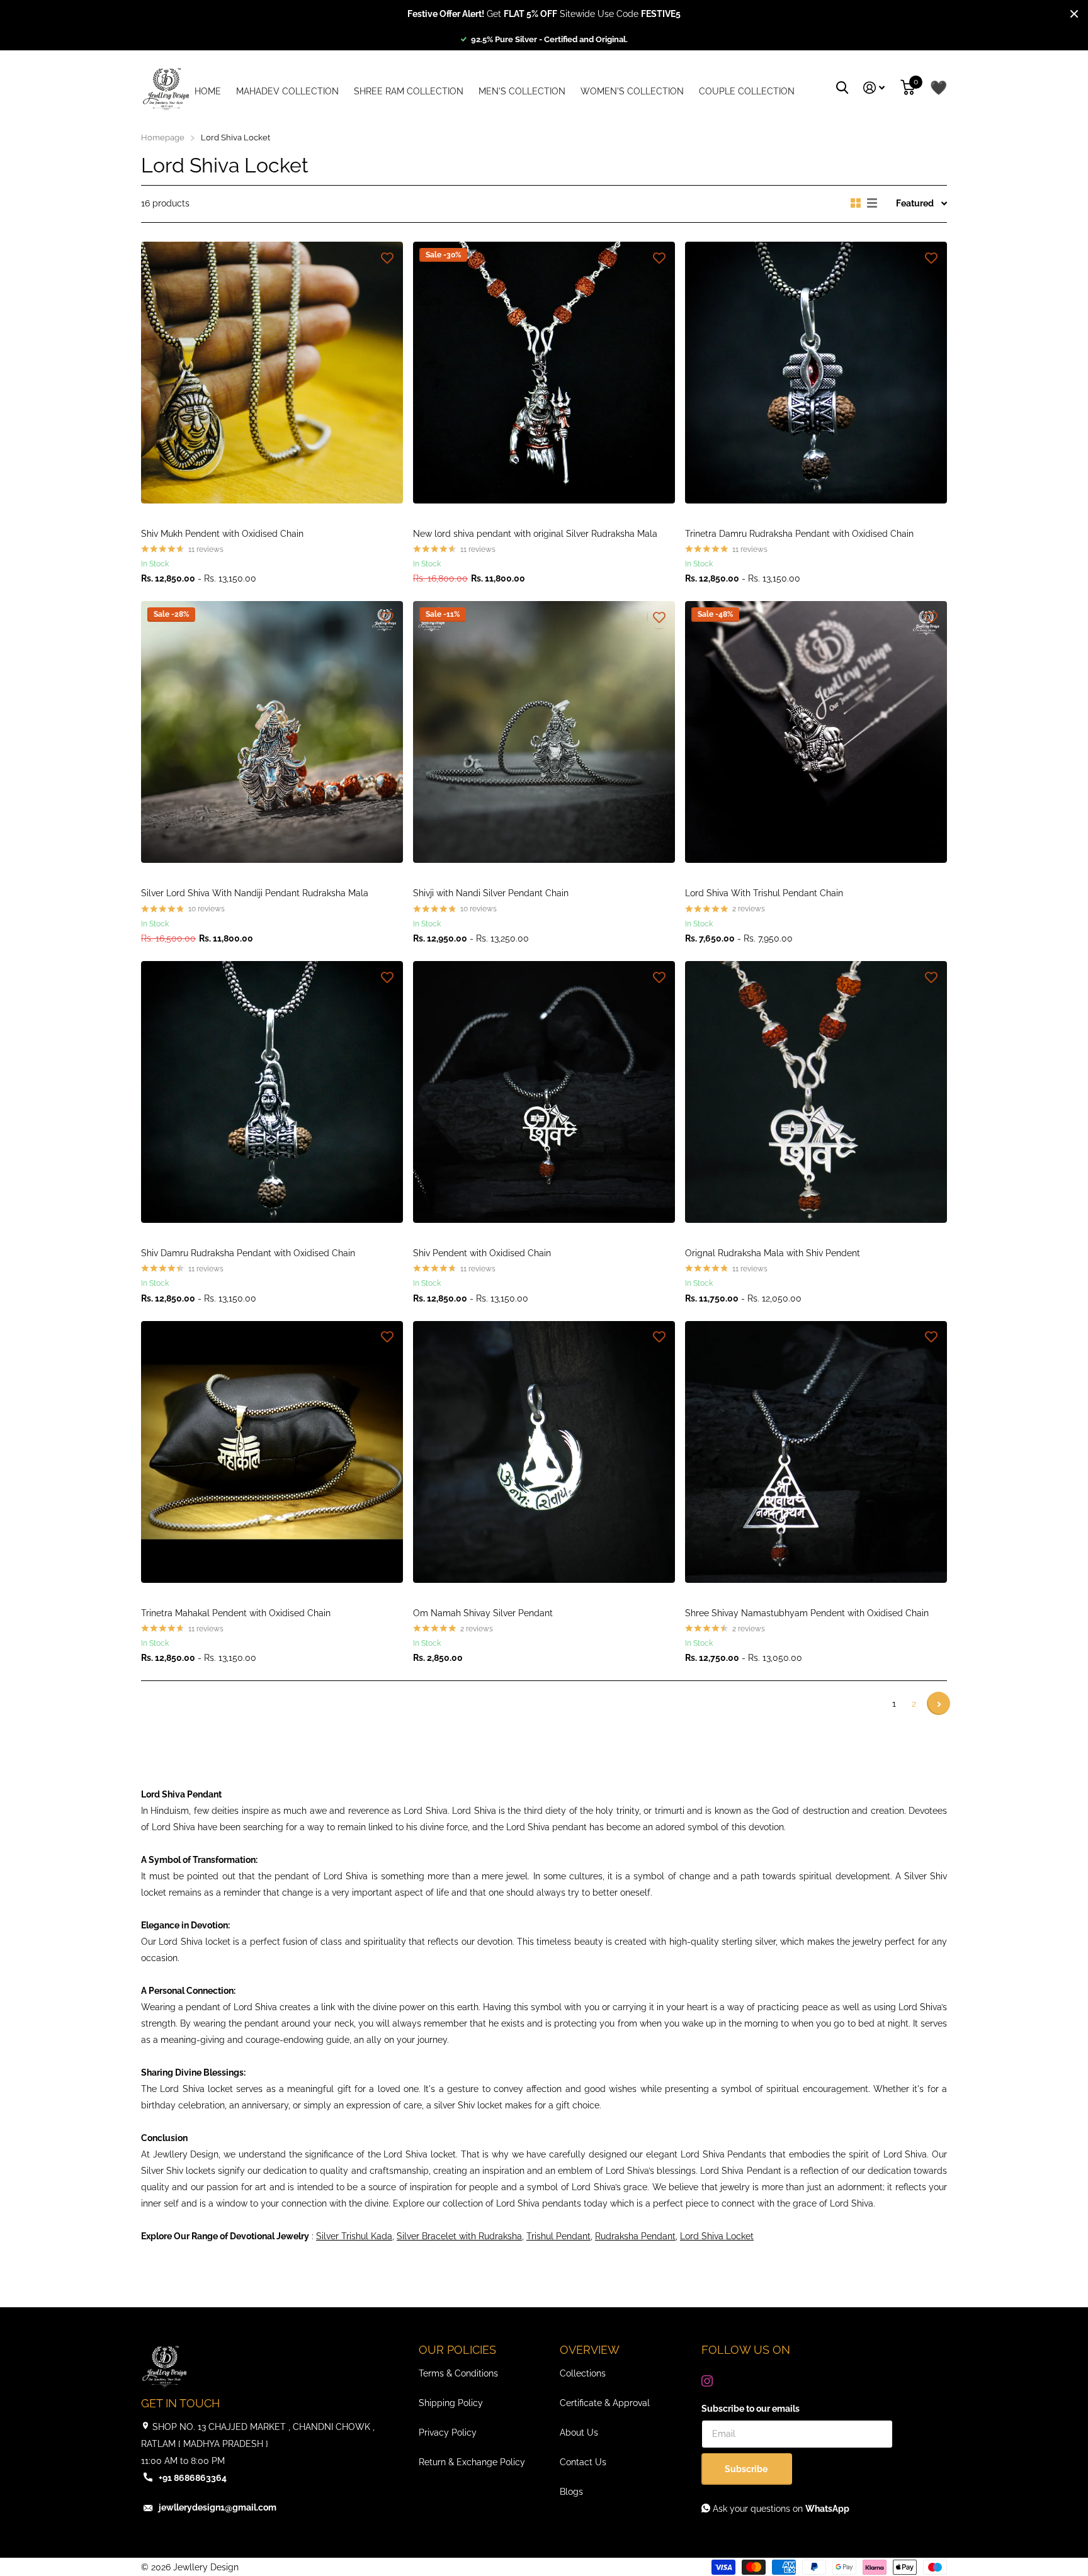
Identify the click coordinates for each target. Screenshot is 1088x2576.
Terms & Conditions (458, 2373)
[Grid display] (856, 203)
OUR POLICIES (457, 2350)
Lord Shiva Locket (717, 2236)
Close (1074, 14)
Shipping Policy (451, 2403)
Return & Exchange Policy (472, 2462)
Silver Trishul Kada (354, 2236)
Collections (583, 2373)
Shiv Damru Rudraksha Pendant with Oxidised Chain (248, 1253)
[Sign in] (874, 88)
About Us (579, 2433)
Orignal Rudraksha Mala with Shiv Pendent (773, 1253)
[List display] (872, 203)
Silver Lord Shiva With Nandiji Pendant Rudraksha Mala (255, 893)
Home (208, 91)
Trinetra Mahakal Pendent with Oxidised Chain (236, 1613)
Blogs (571, 2492)
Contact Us (583, 2462)
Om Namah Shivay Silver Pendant (483, 1613)
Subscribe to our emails (751, 2409)
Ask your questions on (780, 2509)
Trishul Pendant (558, 2236)
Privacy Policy (448, 2433)
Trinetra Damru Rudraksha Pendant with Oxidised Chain (799, 534)
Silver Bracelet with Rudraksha (459, 2236)
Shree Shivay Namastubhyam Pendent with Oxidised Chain (807, 1613)
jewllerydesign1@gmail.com (218, 2507)
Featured (915, 203)
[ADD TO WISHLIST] (387, 257)
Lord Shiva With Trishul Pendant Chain (764, 893)
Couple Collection (747, 91)
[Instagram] (707, 2381)
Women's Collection (632, 91)
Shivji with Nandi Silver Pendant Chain (491, 893)
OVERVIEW (590, 2350)
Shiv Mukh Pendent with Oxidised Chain (222, 534)
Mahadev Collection (287, 91)
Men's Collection (522, 91)
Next (938, 1703)
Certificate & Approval (605, 2403)
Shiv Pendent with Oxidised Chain (482, 1253)
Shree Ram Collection (409, 91)
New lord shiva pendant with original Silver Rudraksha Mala (535, 534)
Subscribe (747, 2469)
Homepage (163, 138)
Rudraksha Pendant (635, 2236)
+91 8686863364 (193, 2478)
